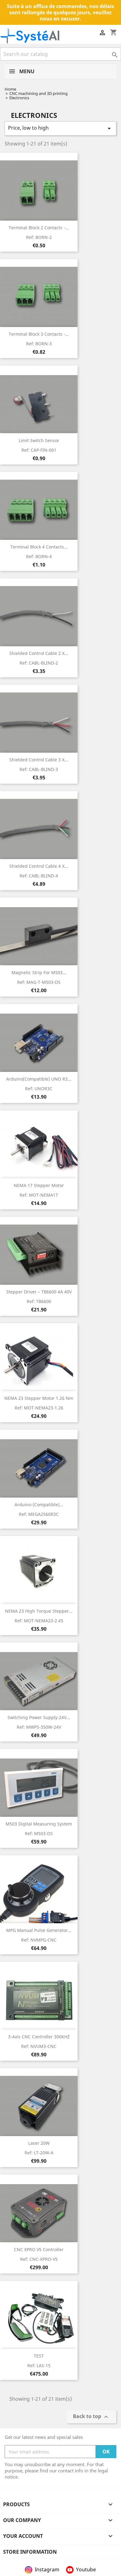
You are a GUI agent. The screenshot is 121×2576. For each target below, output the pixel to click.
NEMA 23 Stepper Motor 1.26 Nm (39, 1398)
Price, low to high (60, 128)
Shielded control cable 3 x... (39, 760)
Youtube (86, 2569)
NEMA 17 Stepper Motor (39, 1185)
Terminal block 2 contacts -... (39, 228)
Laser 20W (39, 2143)
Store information (30, 2552)
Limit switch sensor (39, 440)
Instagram (47, 2569)
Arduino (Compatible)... (39, 1505)
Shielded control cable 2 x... (39, 653)
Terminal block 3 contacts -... (39, 334)
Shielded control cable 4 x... (39, 866)
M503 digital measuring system (39, 1824)
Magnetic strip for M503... (39, 972)
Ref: (39, 237)
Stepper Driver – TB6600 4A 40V (39, 1292)
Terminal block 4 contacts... (39, 547)
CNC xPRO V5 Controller (39, 2249)
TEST (39, 2356)
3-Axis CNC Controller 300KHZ (39, 2037)
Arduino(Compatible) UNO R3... (39, 1079)
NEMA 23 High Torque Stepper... (39, 1611)
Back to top (91, 2417)
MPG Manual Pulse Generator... (39, 1930)
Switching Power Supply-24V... (39, 1717)
